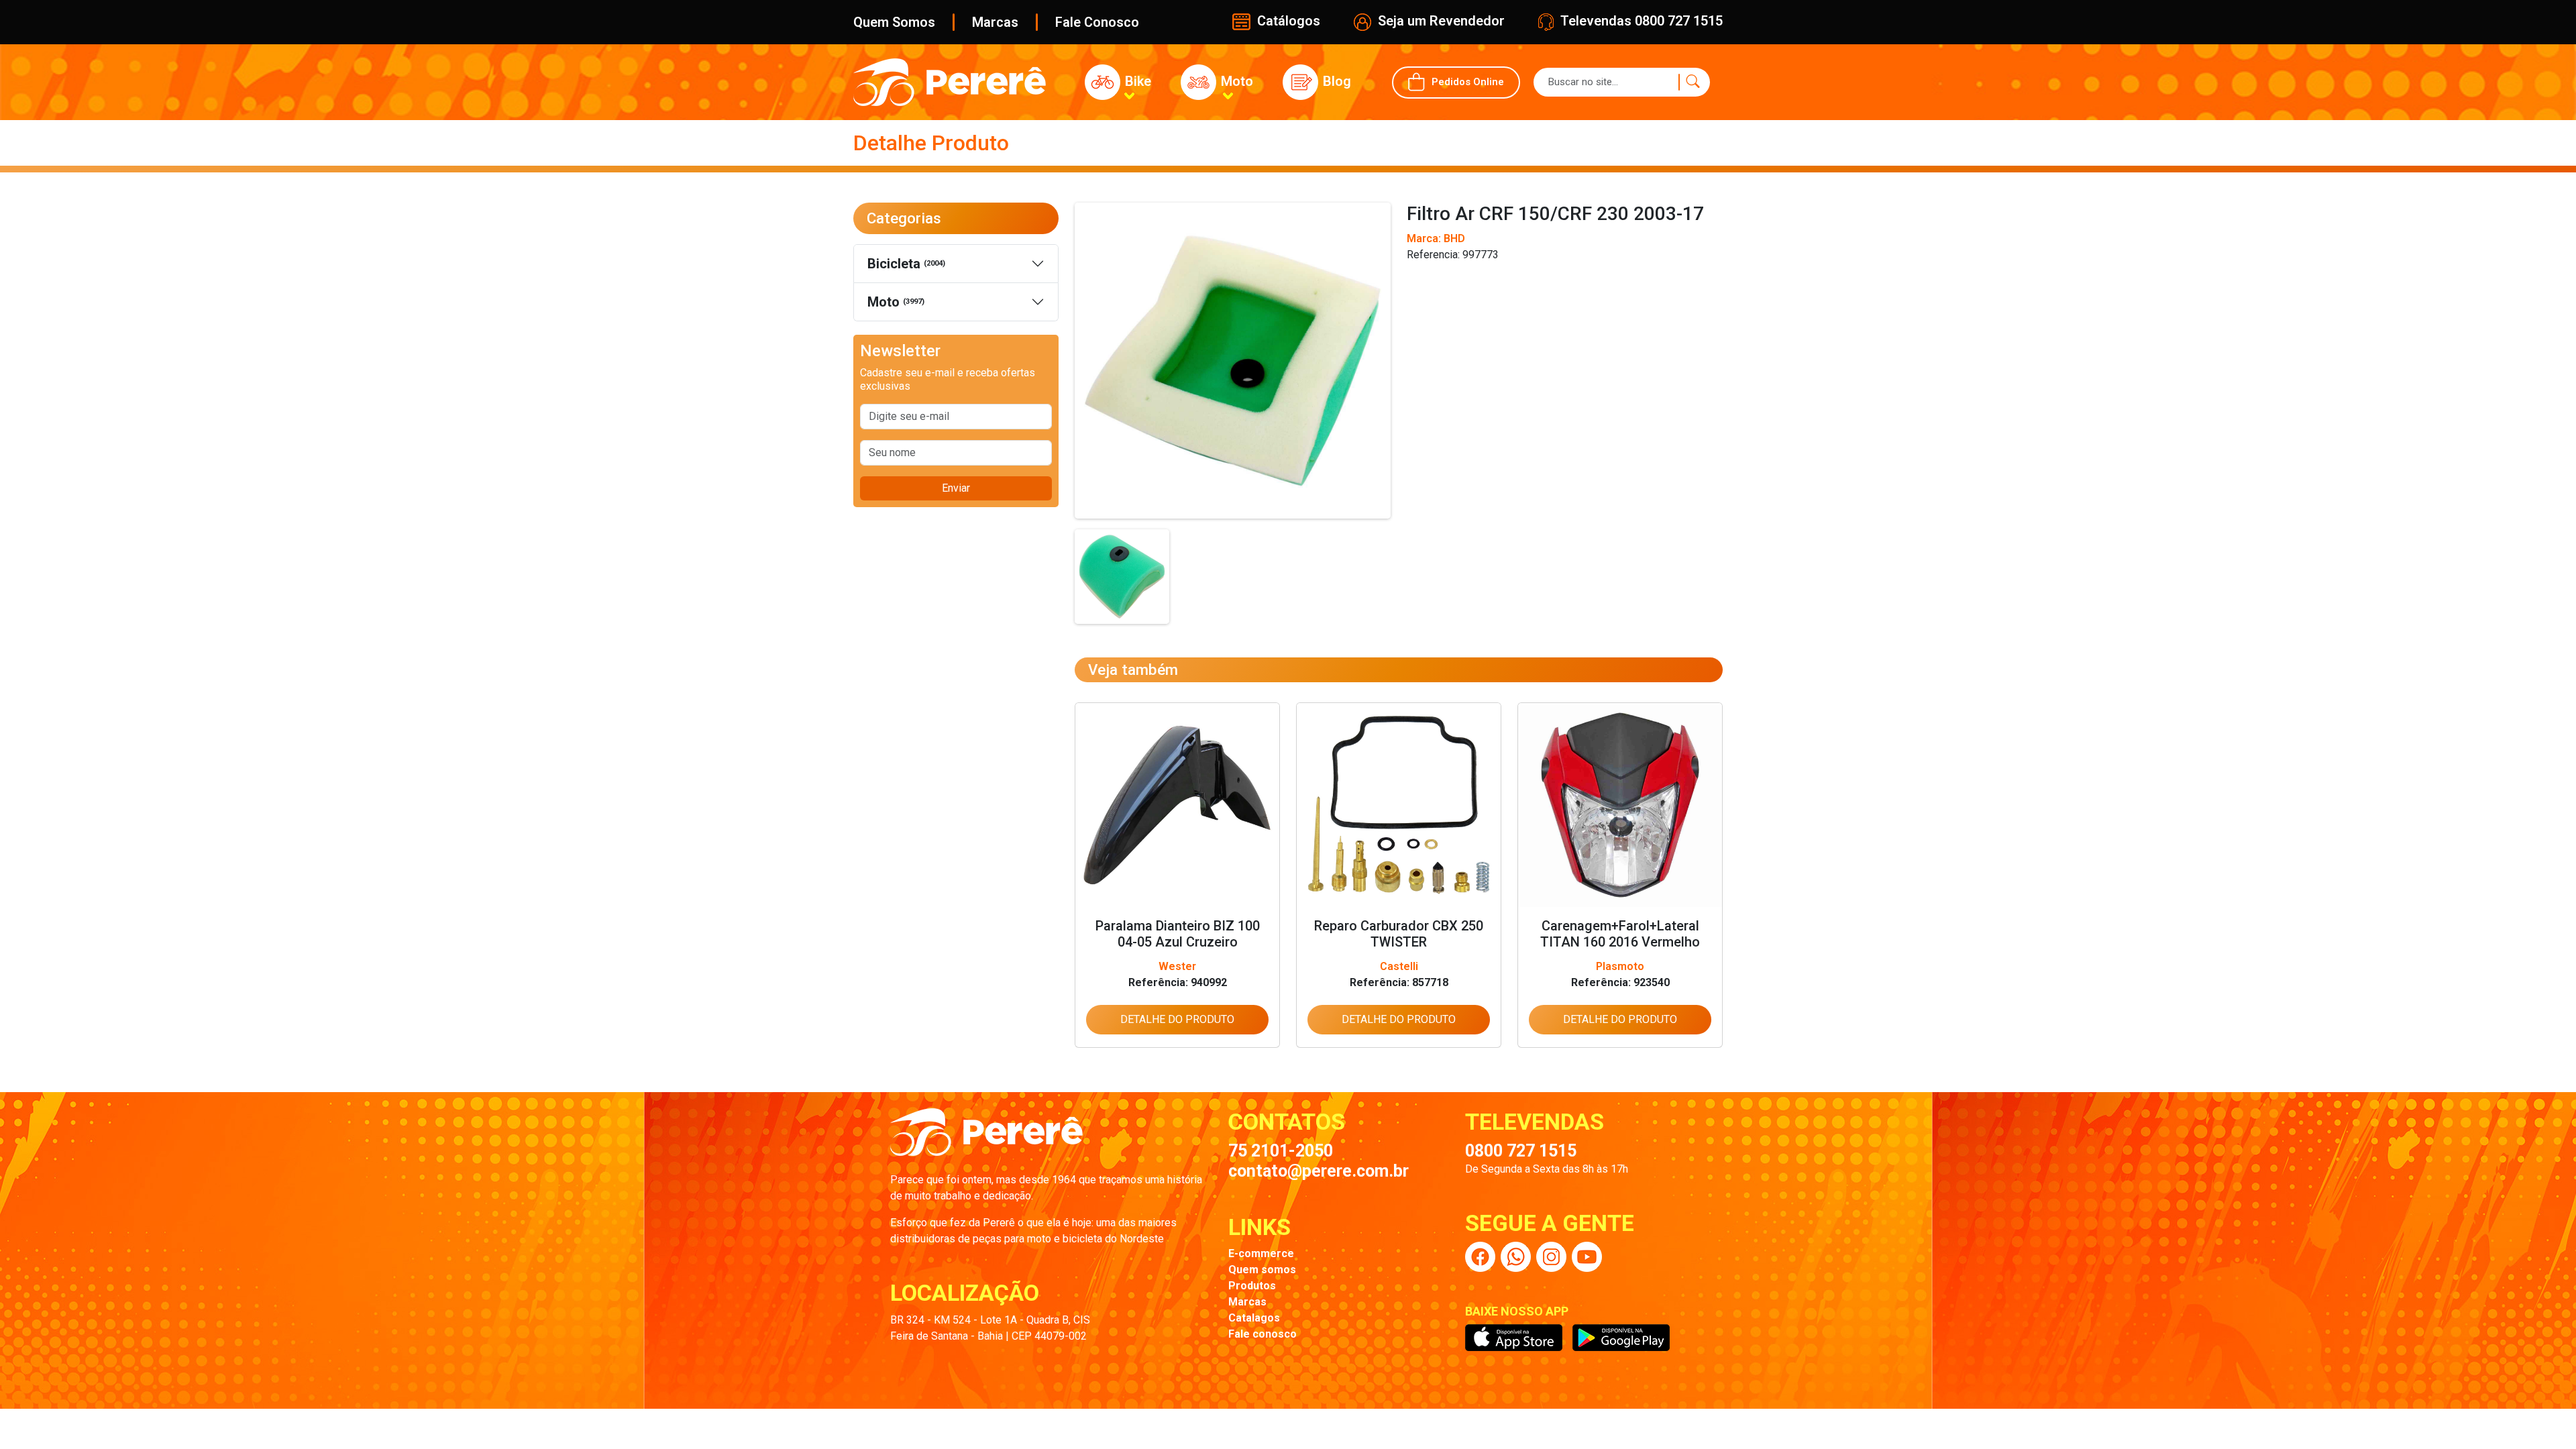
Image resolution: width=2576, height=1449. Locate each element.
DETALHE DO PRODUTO (1177, 1019)
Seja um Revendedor (1440, 21)
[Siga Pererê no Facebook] (1480, 1257)
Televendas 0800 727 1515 (1640, 21)
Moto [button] (1235, 81)
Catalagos (1254, 1318)
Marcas (995, 22)
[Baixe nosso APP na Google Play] (1621, 1338)
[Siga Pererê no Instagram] (1551, 1257)
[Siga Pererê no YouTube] (1587, 1257)
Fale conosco (1263, 1334)
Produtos (1252, 1286)
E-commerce (1261, 1253)
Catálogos (1287, 21)
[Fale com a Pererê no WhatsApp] (1516, 1257)
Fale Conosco (1097, 22)
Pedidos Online (1468, 81)
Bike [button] (1136, 81)
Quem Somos (894, 22)
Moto (896, 302)
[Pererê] (986, 1139)
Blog (1335, 81)
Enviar (956, 488)
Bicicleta (906, 264)
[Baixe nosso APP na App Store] (1514, 1338)
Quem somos (1262, 1270)
